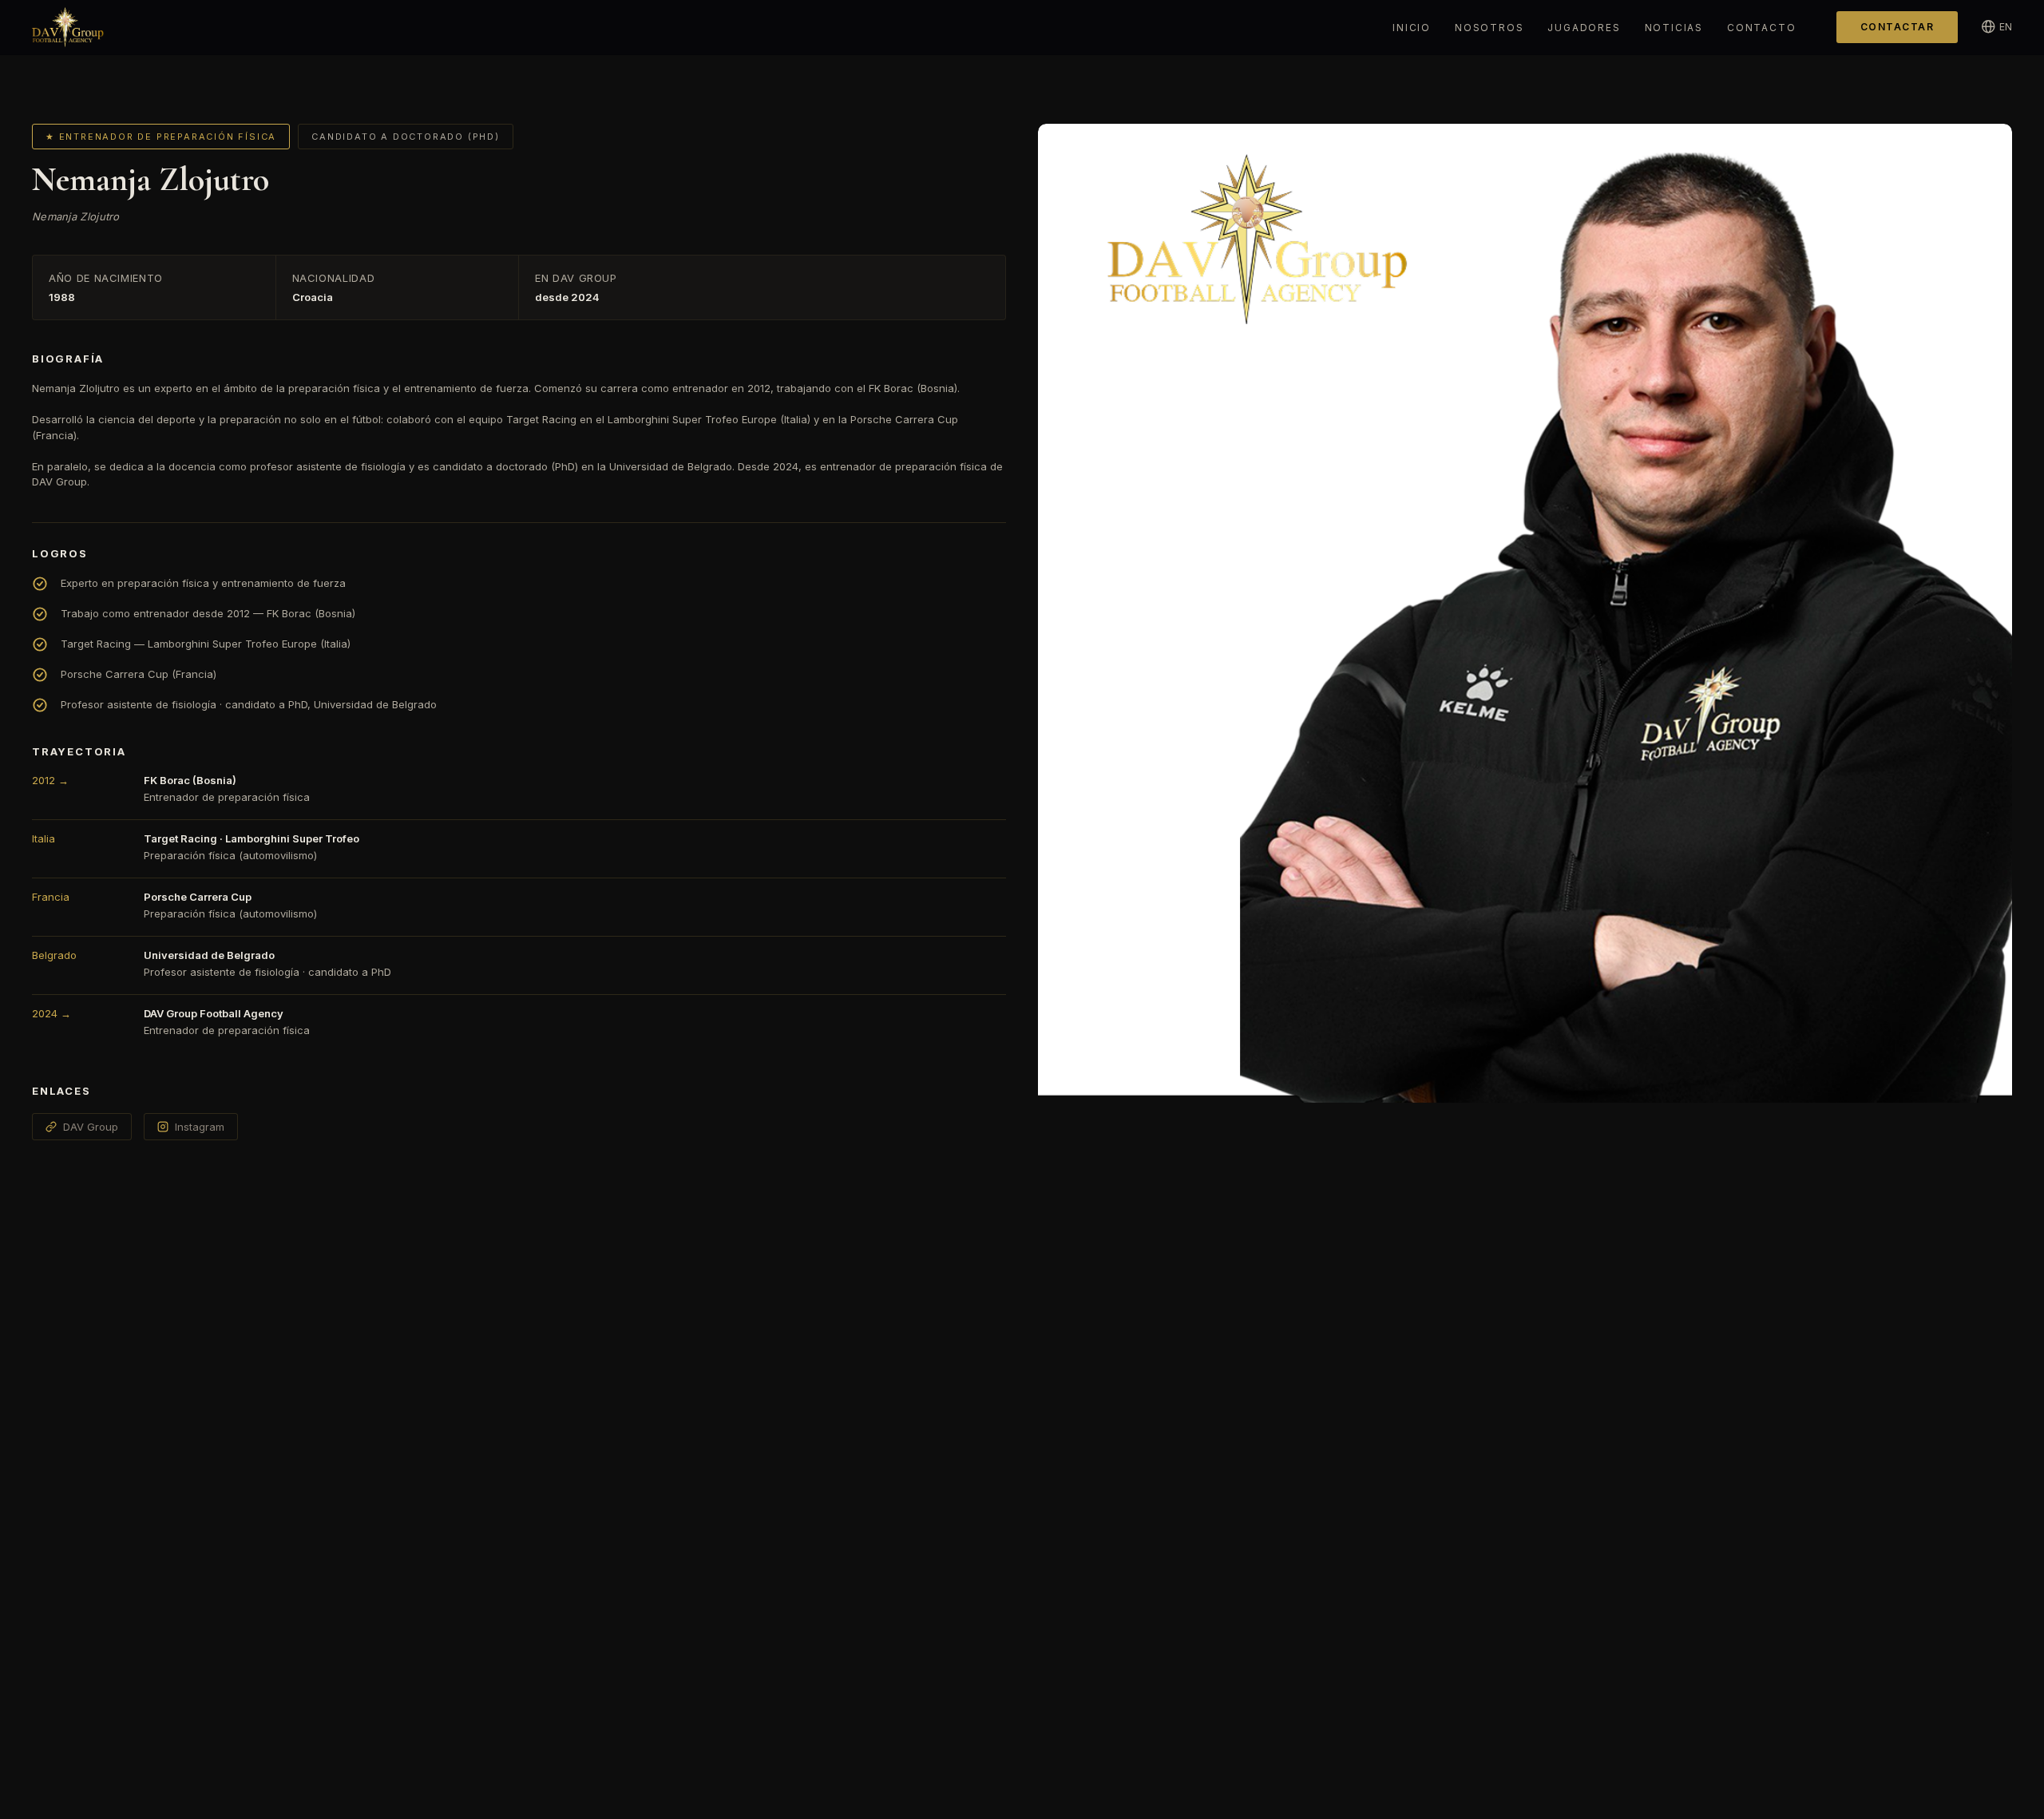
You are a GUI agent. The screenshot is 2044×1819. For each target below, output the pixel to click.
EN (2006, 27)
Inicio (1412, 28)
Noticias (1674, 28)
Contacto (1761, 28)
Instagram (200, 1127)
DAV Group (91, 1127)
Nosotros (1489, 28)
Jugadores (1584, 28)
